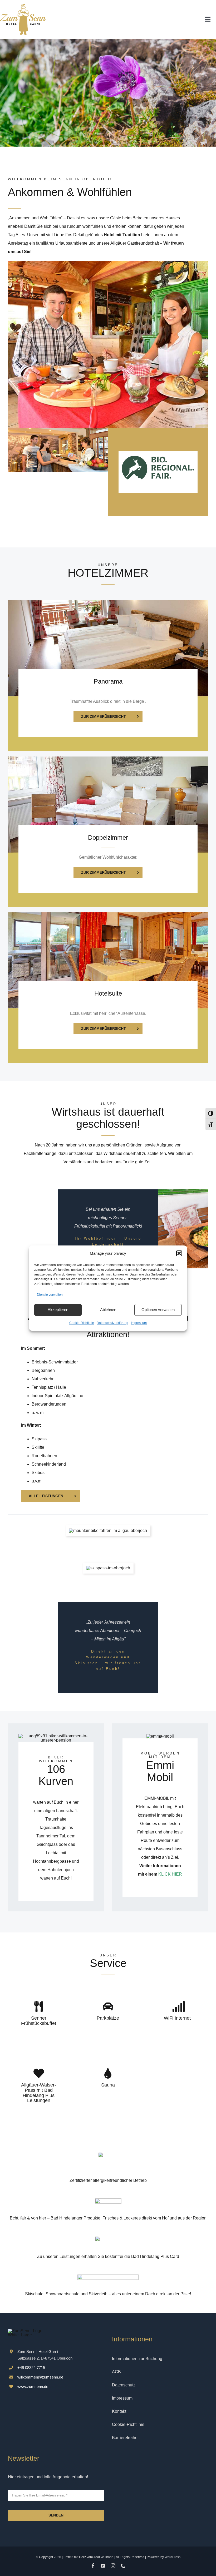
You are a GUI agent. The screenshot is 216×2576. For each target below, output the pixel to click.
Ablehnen (108, 1310)
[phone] (123, 2566)
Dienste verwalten (50, 1295)
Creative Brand (103, 2557)
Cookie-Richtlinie (82, 1323)
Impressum (139, 1323)
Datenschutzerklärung (112, 1323)
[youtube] (103, 2566)
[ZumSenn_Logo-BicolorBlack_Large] (23, 6)
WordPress (173, 2557)
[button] (179, 1253)
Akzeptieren (58, 1310)
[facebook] (93, 2566)
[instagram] (113, 2566)
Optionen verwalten (158, 1310)
